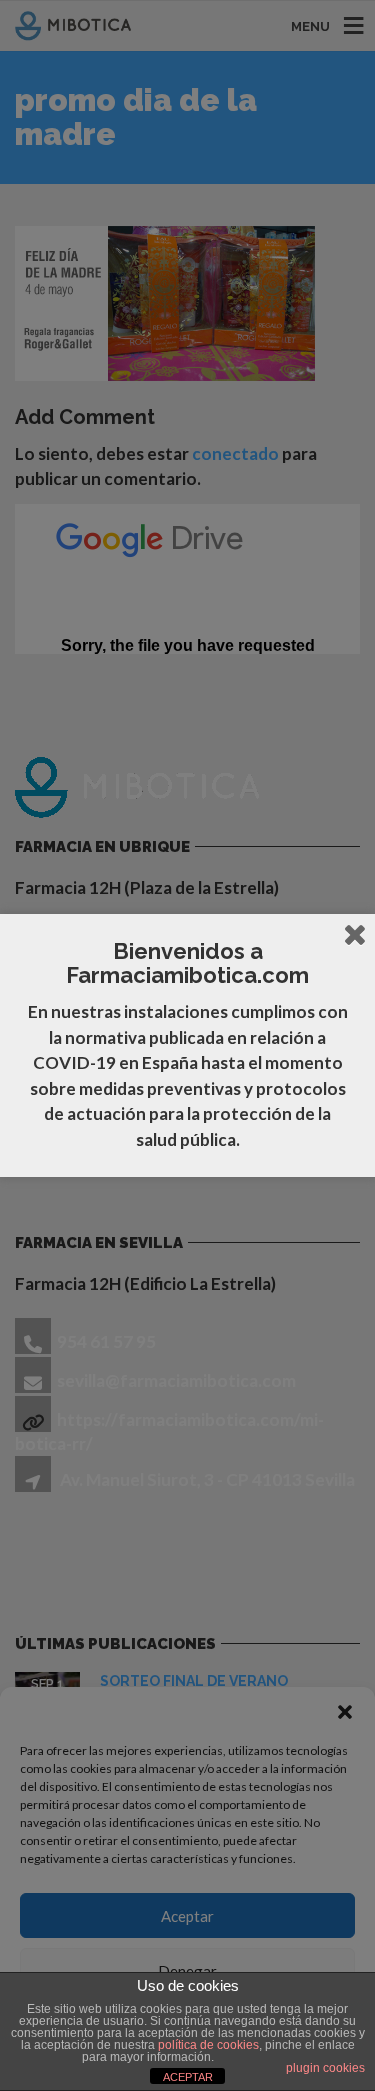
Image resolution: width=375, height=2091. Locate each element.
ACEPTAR (188, 2077)
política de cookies (208, 2045)
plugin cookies (325, 2068)
